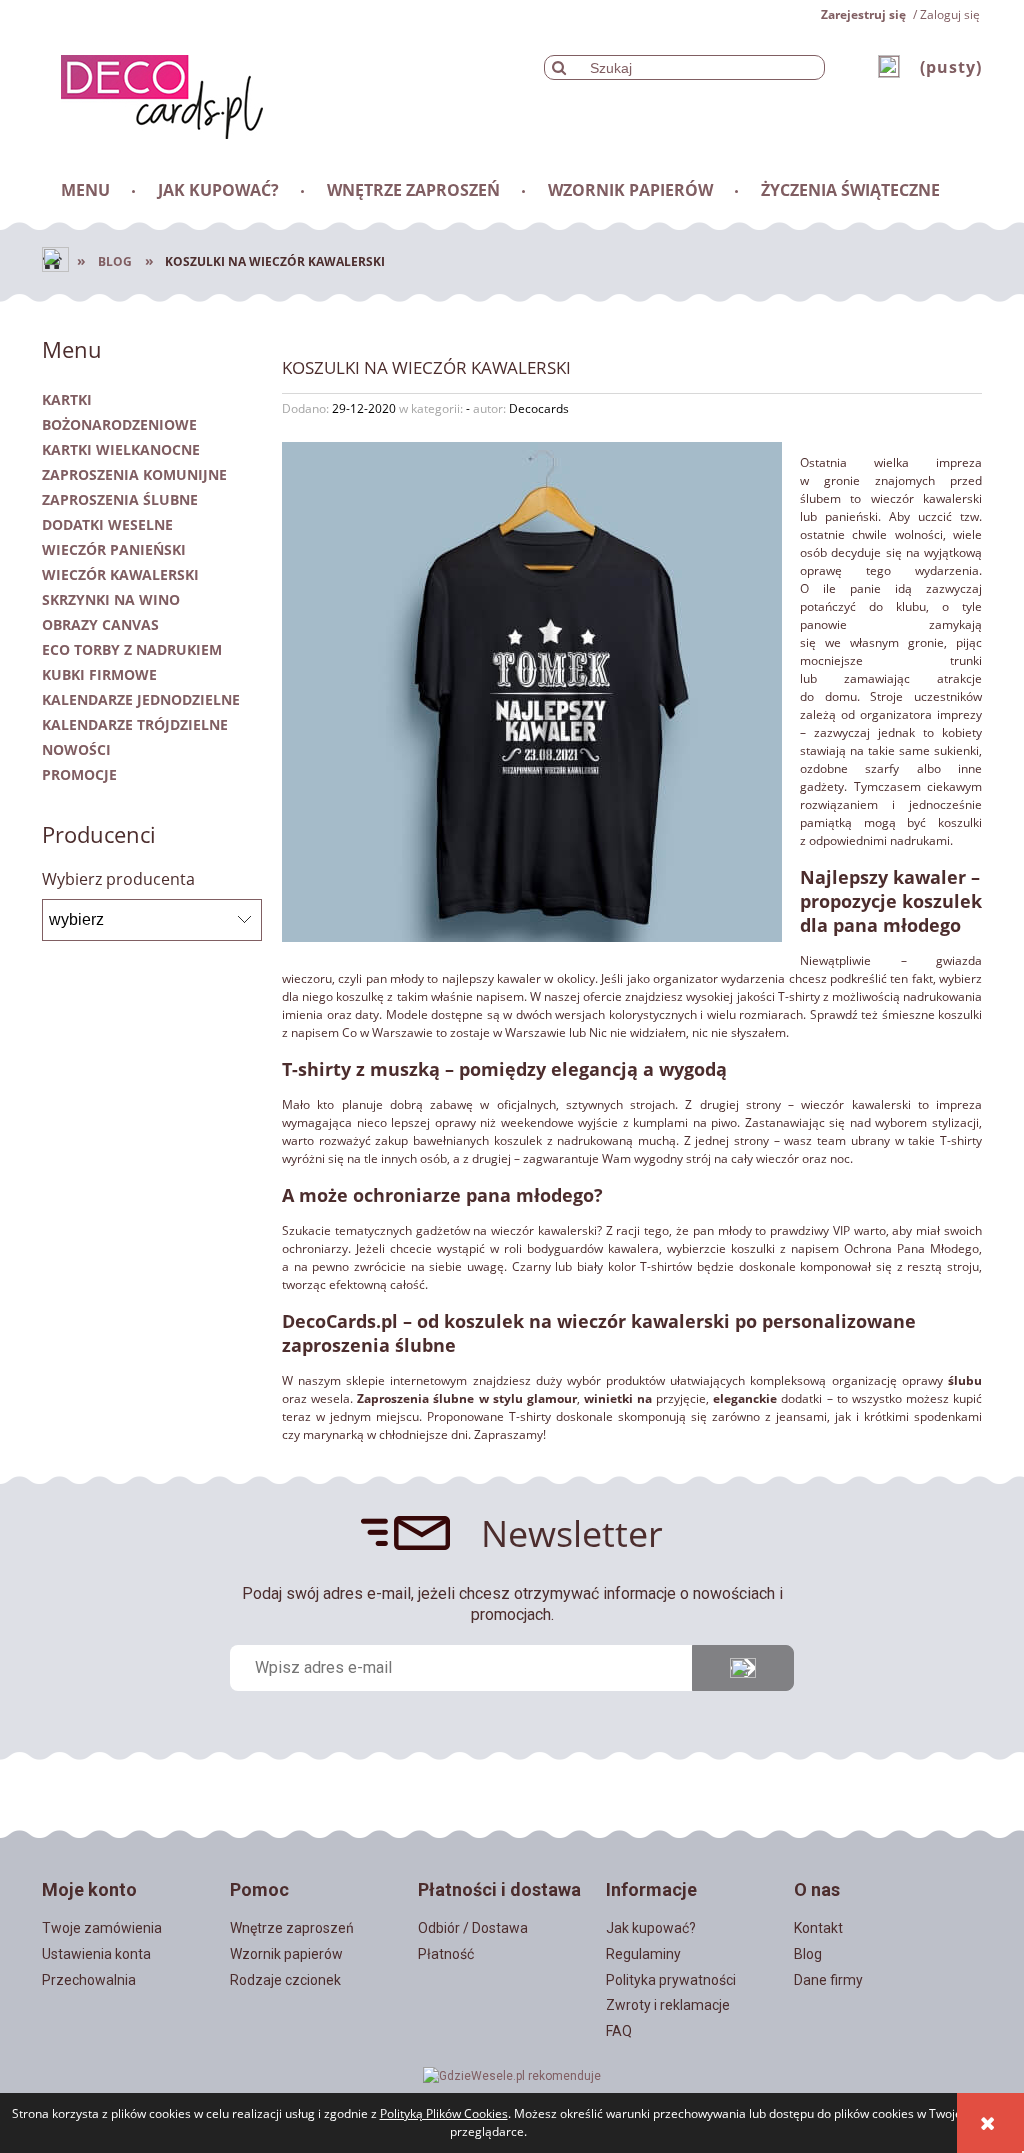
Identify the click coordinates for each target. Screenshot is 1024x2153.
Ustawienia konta (96, 1954)
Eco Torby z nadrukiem (132, 649)
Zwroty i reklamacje (668, 2005)
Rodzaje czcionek (285, 1980)
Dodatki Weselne (107, 524)
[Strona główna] (152, 93)
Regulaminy (643, 1954)
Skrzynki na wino (111, 599)
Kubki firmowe (99, 674)
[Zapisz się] (743, 1668)
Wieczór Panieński (114, 549)
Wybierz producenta (118, 879)
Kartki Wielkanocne (121, 449)
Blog (808, 1954)
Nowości (76, 749)
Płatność (446, 1954)
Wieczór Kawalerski (120, 574)
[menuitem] (87, 190)
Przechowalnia (89, 1980)
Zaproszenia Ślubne (120, 499)
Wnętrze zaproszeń (292, 1928)
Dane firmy (828, 1980)
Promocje (79, 774)
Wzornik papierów (286, 1954)
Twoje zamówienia (102, 1928)
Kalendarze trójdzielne (135, 724)
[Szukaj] (559, 67)
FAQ (619, 2031)
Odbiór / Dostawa (473, 1928)
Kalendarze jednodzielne (141, 699)
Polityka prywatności (671, 1980)
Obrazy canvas (100, 624)
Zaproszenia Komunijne (134, 474)
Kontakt (818, 1928)
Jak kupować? (651, 1928)
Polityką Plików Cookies (444, 2113)
